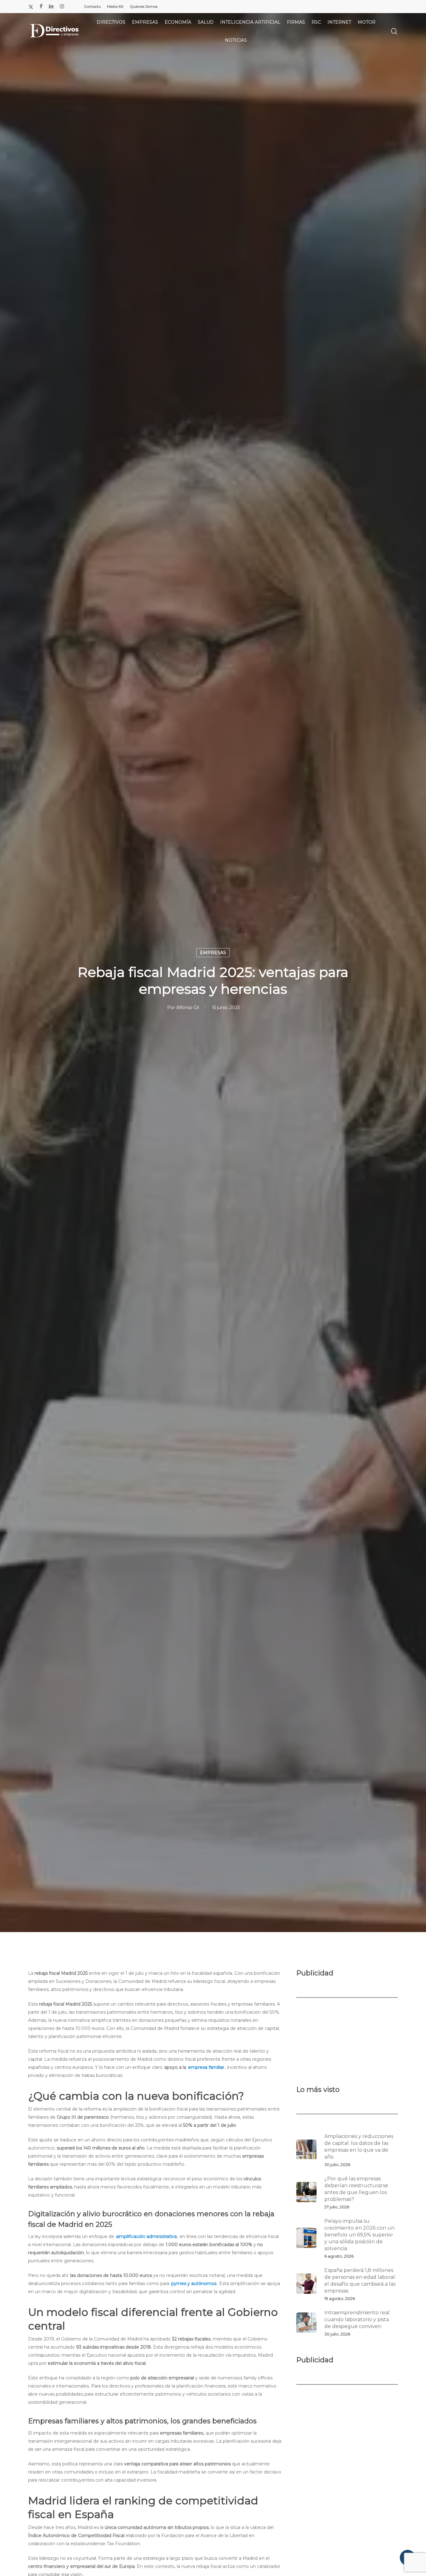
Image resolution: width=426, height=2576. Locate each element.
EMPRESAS (213, 953)
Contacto (92, 6)
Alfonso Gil (188, 1007)
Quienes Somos (144, 6)
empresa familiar (206, 2067)
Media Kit (115, 6)
